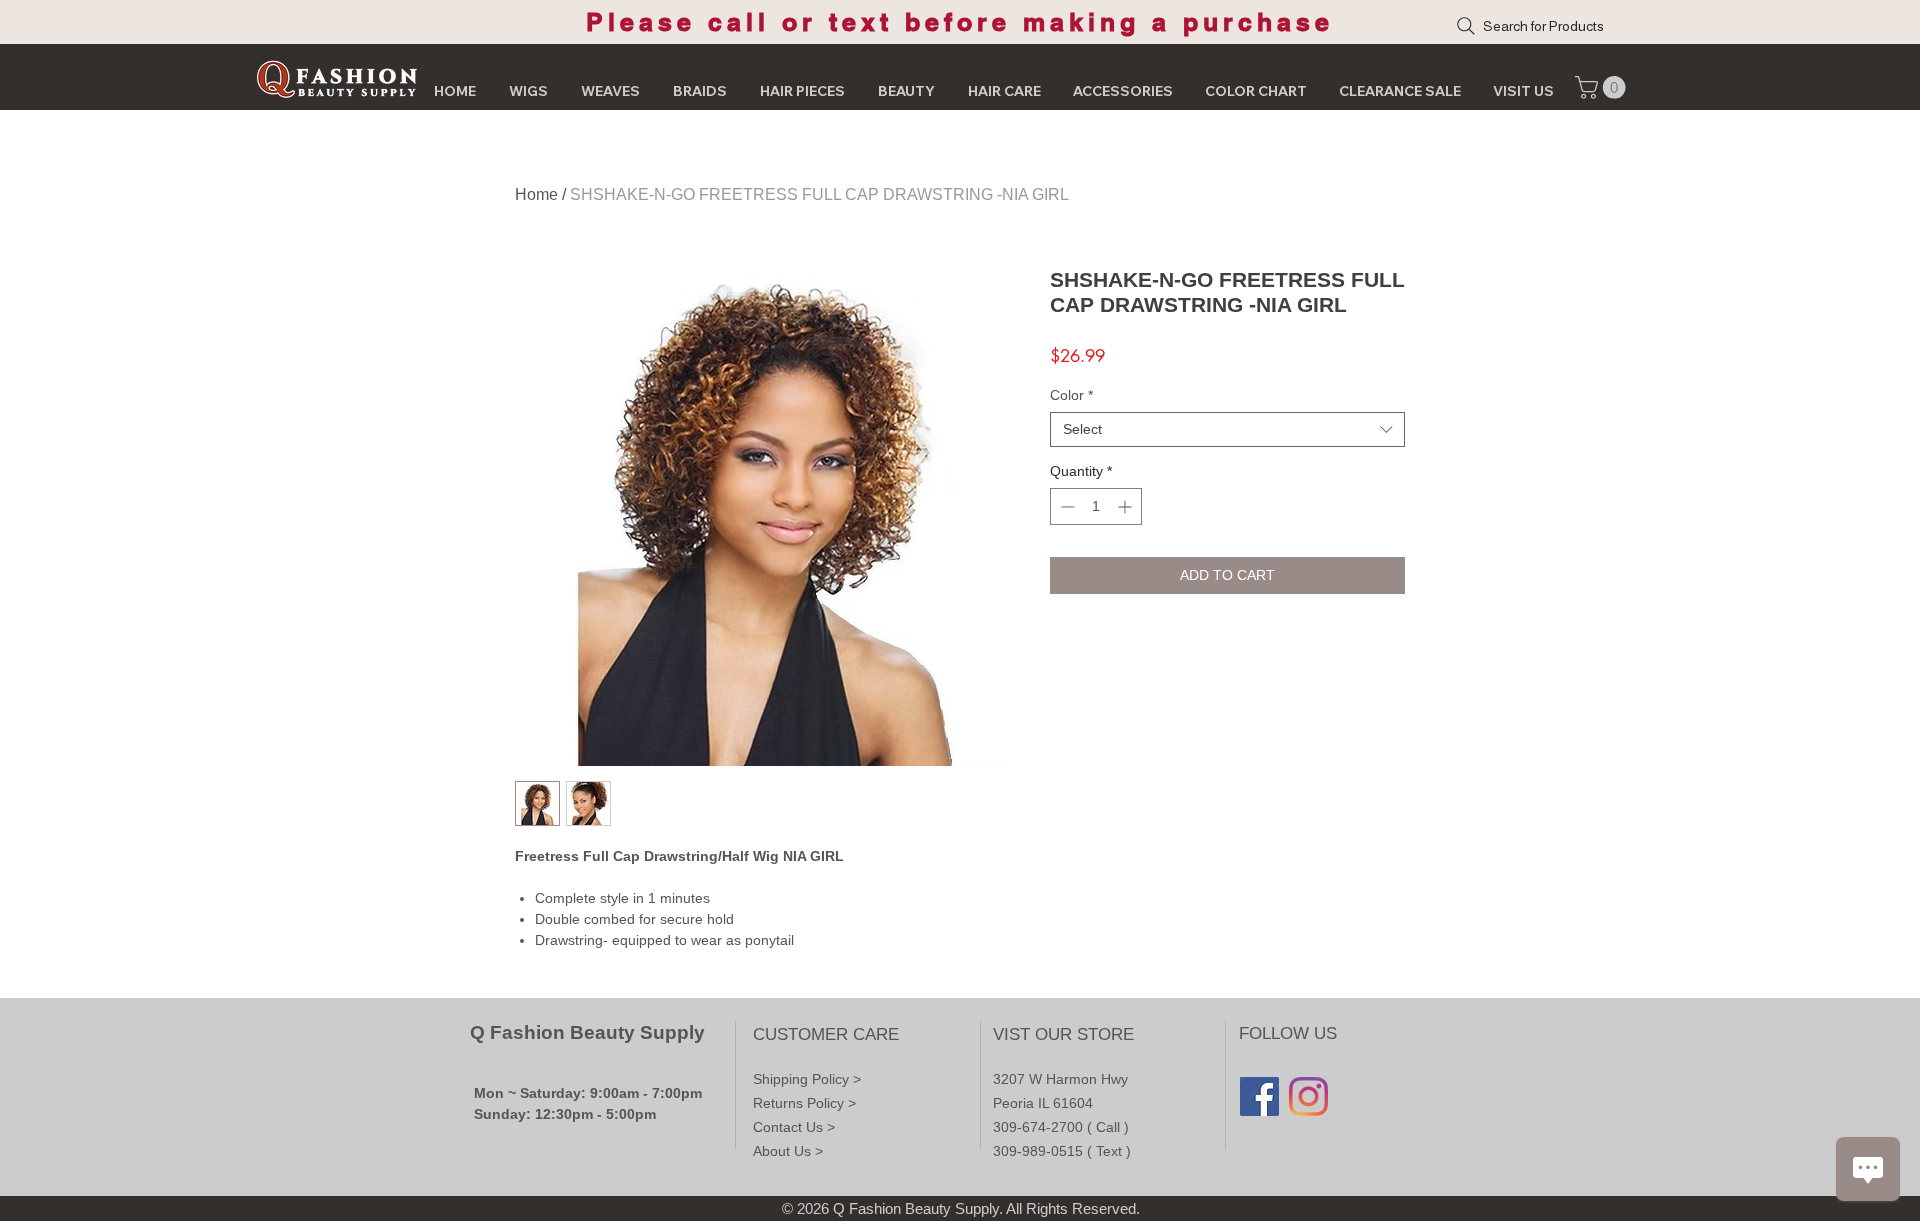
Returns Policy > (804, 1103)
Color (1071, 395)
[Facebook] (1259, 1096)
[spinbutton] (1096, 506)
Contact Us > (794, 1127)
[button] (1603, 87)
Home (536, 194)
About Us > (788, 1151)
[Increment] (1126, 506)
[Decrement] (1065, 506)
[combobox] (1227, 429)
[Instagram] (1308, 1096)
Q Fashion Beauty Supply (587, 1032)
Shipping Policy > (807, 1079)
